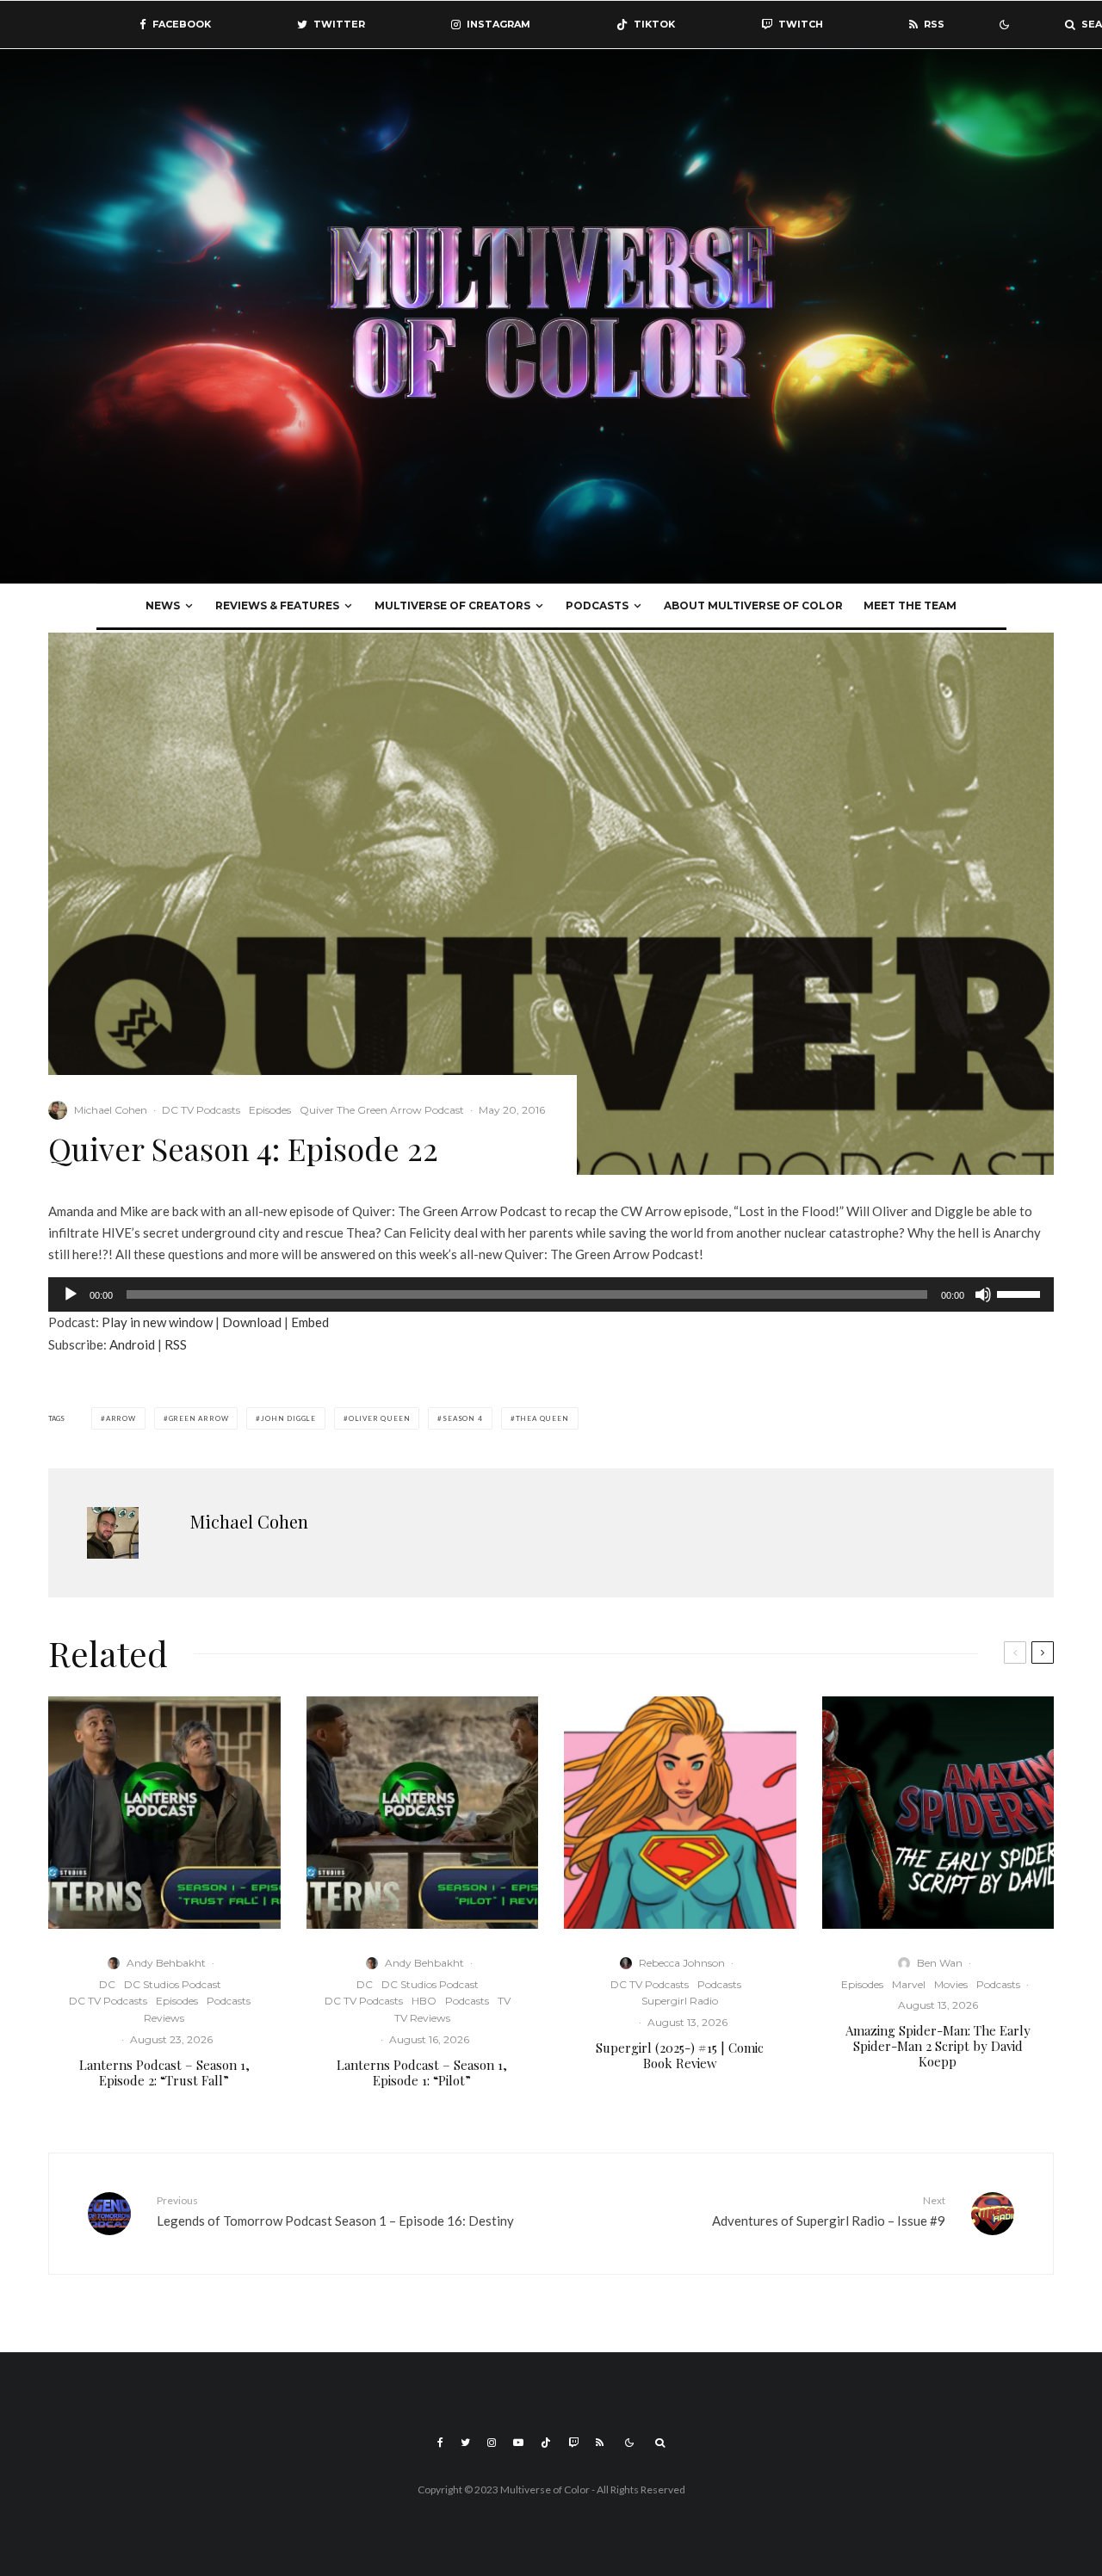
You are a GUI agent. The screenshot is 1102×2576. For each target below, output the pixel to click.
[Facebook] (440, 2443)
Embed (310, 1322)
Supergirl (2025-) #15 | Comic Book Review (680, 2055)
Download (252, 1322)
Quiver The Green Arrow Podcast (382, 1110)
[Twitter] (465, 2443)
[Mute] (983, 1294)
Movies (951, 1984)
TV (504, 2001)
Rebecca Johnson (682, 1963)
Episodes (270, 1110)
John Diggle (288, 1418)
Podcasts (597, 605)
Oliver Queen (380, 1418)
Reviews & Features (277, 605)
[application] (551, 1294)
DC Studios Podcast (173, 1984)
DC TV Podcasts (201, 1110)
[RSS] (600, 2443)
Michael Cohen (111, 1110)
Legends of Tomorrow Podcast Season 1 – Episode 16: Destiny (335, 2211)
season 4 (462, 1418)
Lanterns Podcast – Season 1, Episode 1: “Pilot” (422, 2073)
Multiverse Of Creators (452, 605)
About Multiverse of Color (753, 605)
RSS (176, 1344)
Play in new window (157, 1322)
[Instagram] (492, 2443)
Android (132, 1344)
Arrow (121, 1418)
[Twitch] (573, 2443)
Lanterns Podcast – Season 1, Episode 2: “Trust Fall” (164, 2073)
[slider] (1021, 1293)
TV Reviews (422, 2018)
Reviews (164, 2018)
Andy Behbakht (166, 1963)
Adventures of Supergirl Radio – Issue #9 (829, 2211)
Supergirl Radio (680, 2001)
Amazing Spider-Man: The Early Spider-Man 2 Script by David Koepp (938, 2046)
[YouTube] (518, 2443)
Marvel (909, 1984)
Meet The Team (910, 605)
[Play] (71, 1294)
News (163, 605)
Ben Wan (940, 1963)
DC (107, 1984)
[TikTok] (546, 2443)
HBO (424, 2001)
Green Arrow (199, 1418)
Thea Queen (542, 1418)
